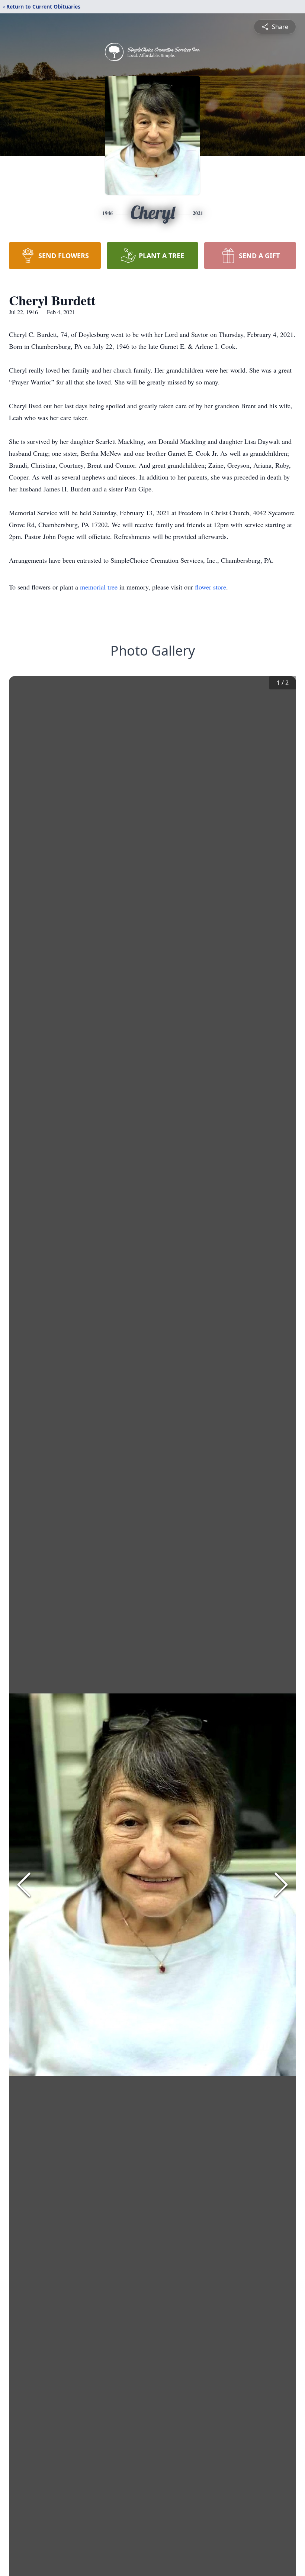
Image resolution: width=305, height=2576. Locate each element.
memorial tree (99, 587)
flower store (211, 587)
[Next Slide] (281, 1885)
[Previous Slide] (24, 1885)
